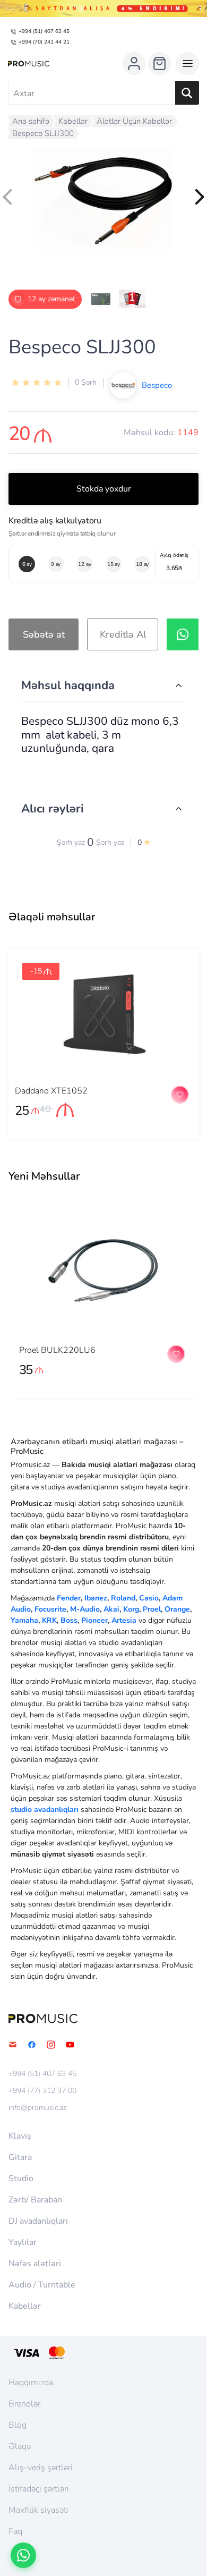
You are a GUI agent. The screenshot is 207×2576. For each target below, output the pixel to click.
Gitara (20, 2157)
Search (187, 93)
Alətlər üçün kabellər (134, 121)
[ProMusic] (29, 64)
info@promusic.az (37, 2108)
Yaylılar (23, 2242)
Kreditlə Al (123, 634)
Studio (21, 2179)
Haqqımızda (31, 2383)
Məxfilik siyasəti (38, 2510)
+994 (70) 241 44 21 (44, 42)
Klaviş (20, 2136)
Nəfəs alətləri (35, 2264)
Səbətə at (44, 634)
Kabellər (73, 121)
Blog (18, 2425)
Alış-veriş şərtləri (41, 2468)
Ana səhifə (31, 121)
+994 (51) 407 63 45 (44, 31)
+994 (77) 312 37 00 (42, 2091)
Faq (15, 2531)
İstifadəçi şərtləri (39, 2489)
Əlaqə (20, 2446)
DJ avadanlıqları (38, 2221)
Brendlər (24, 2404)
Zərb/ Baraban (35, 2200)
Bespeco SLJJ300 (43, 133)
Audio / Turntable (42, 2285)
